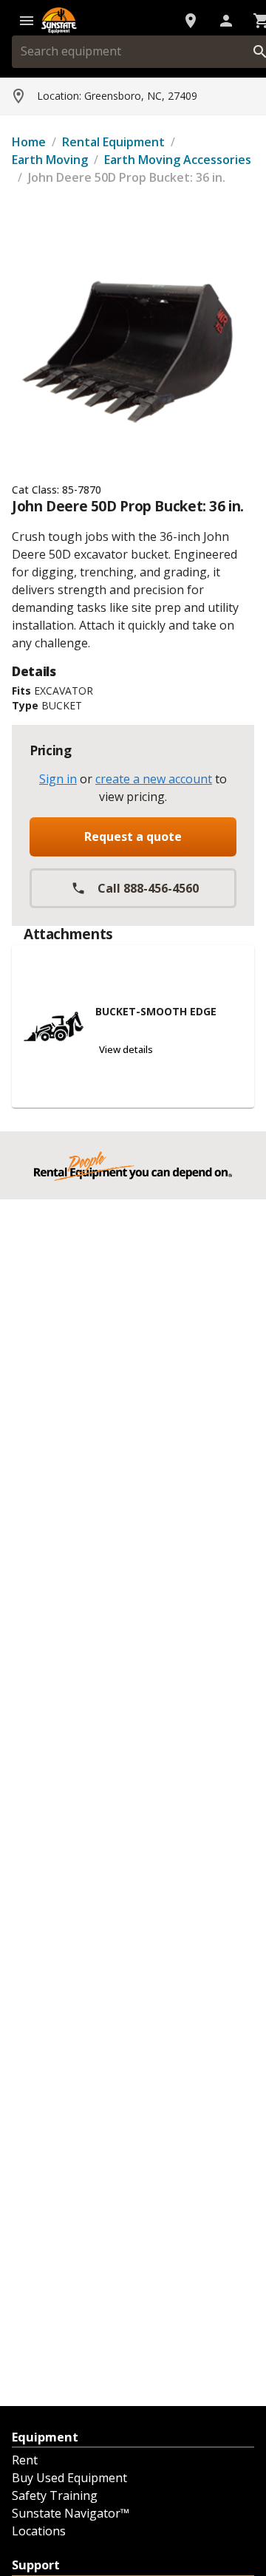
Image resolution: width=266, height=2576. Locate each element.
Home (29, 142)
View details (126, 1049)
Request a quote (133, 836)
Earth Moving (50, 160)
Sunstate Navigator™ (71, 2513)
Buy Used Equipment (69, 2478)
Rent (25, 2460)
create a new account (154, 779)
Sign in (58, 779)
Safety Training (55, 2495)
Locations (39, 2531)
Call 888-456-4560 (148, 888)
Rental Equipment (113, 142)
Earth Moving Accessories (178, 160)
